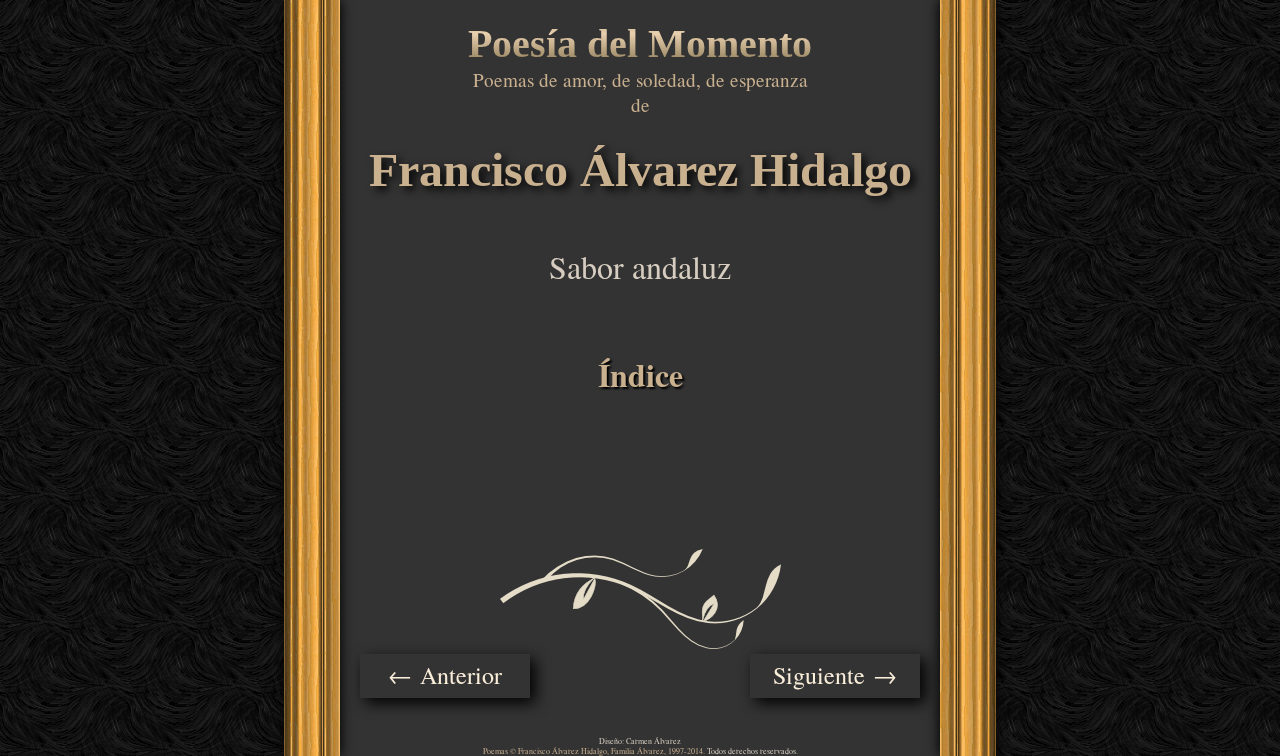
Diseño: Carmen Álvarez (640, 741)
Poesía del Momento (640, 43)
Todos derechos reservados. (752, 751)
